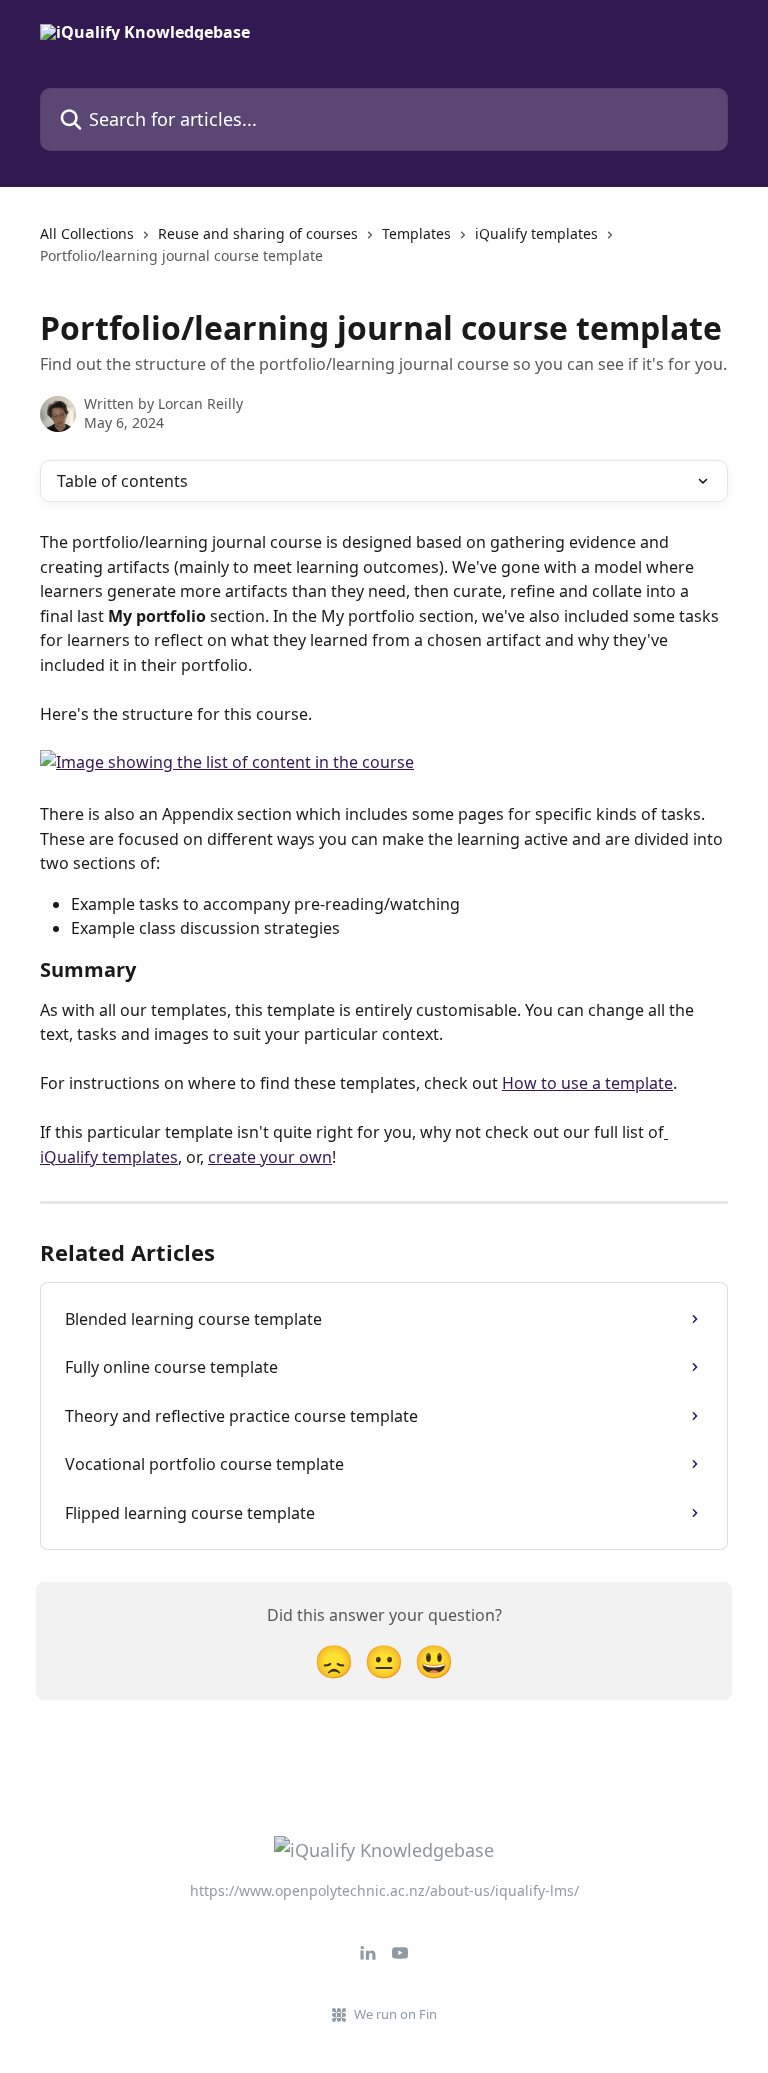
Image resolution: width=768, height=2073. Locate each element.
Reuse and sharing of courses (258, 233)
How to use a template (587, 1083)
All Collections (87, 233)
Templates (416, 233)
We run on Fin (395, 2014)
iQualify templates (536, 233)
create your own (270, 1157)
